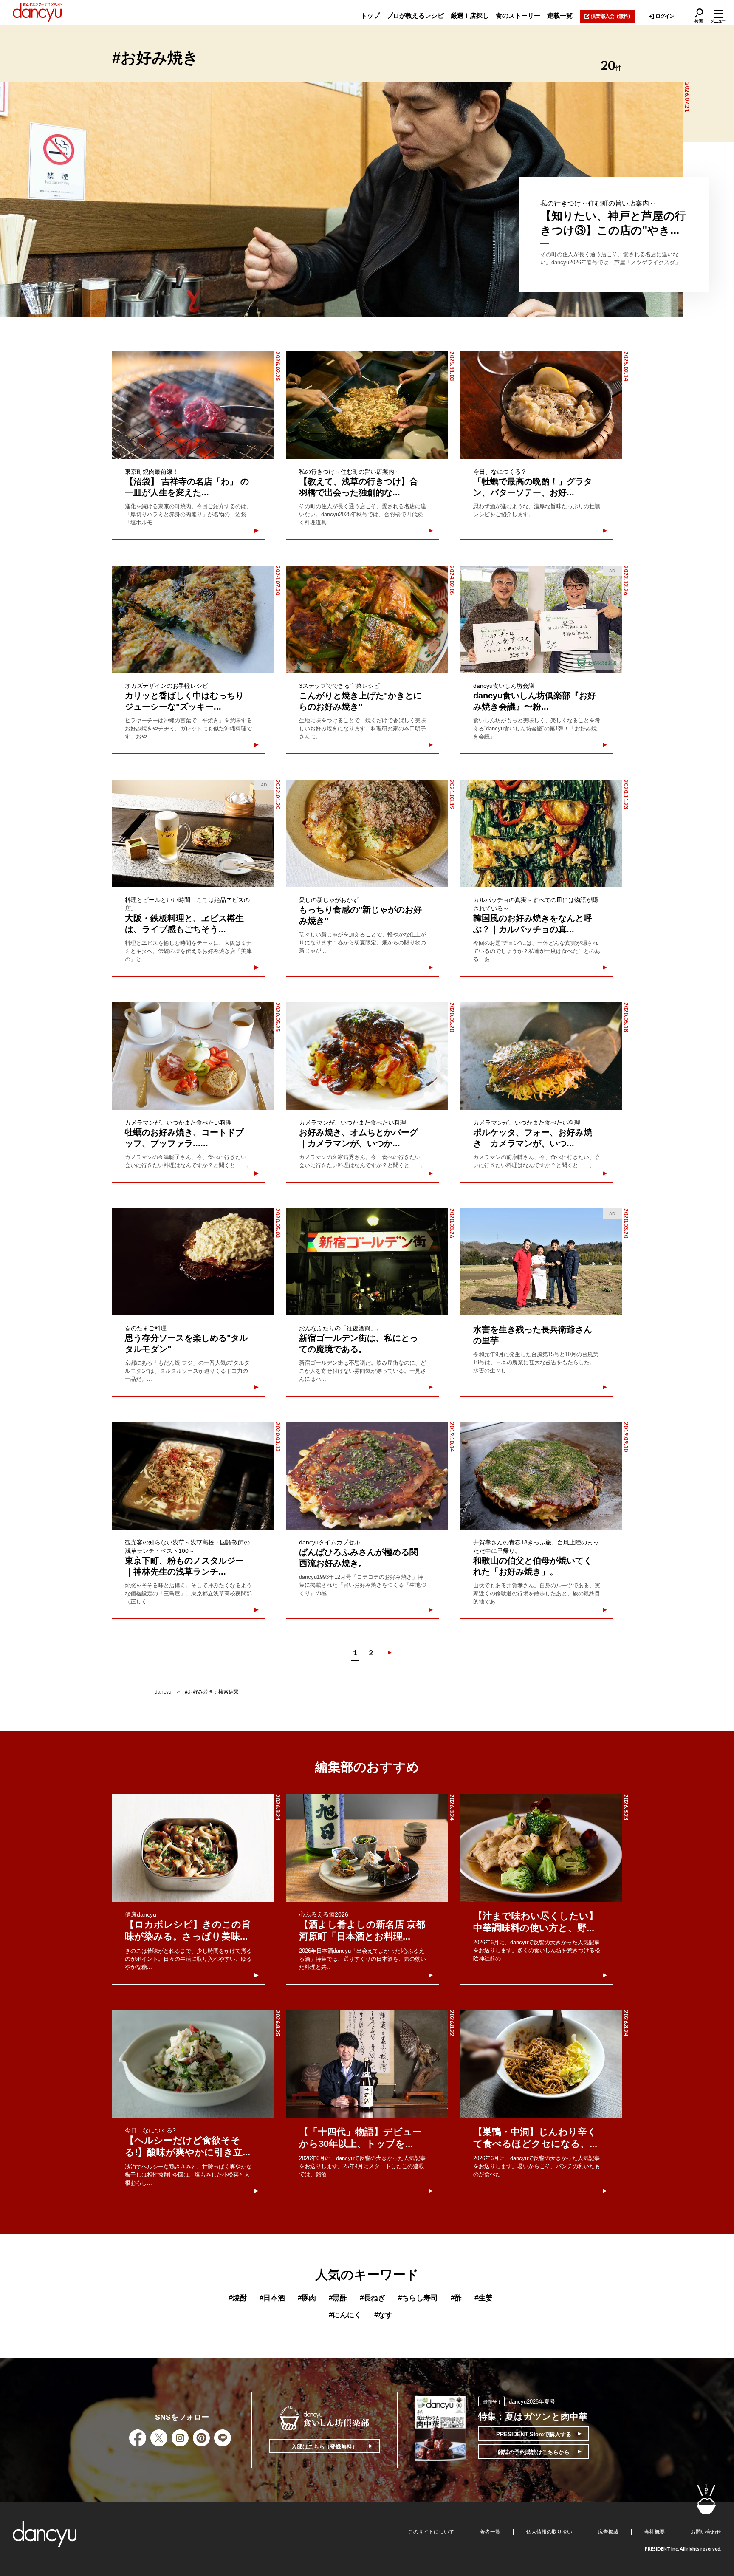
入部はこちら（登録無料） (325, 2447)
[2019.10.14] (367, 1476)
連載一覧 (560, 16)
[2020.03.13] (193, 1476)
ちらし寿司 (418, 2298)
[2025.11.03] (367, 405)
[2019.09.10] (541, 1476)
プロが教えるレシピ (415, 16)
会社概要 (655, 2532)
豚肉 (307, 2298)
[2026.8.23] (541, 1848)
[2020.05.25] (193, 1056)
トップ (370, 16)
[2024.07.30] (193, 619)
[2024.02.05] (367, 619)
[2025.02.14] (541, 405)
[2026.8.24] (193, 1848)
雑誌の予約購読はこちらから (534, 2452)
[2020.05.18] (541, 1056)
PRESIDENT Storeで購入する (534, 2434)
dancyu (163, 1692)
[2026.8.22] (367, 2064)
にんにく (345, 2315)
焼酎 (238, 2298)
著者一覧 (490, 2532)
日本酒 (272, 2298)
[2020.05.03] (193, 1262)
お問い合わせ (706, 2532)
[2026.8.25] (193, 2064)
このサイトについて (431, 2532)
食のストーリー (518, 16)
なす (383, 2315)
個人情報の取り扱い (549, 2532)
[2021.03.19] (367, 833)
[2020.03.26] (367, 1262)
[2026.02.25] (193, 405)
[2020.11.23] (541, 833)
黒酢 (338, 2298)
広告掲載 (608, 2532)
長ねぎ (373, 2298)
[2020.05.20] (367, 1056)
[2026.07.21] (342, 200)
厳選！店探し (470, 16)
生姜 (484, 2298)
